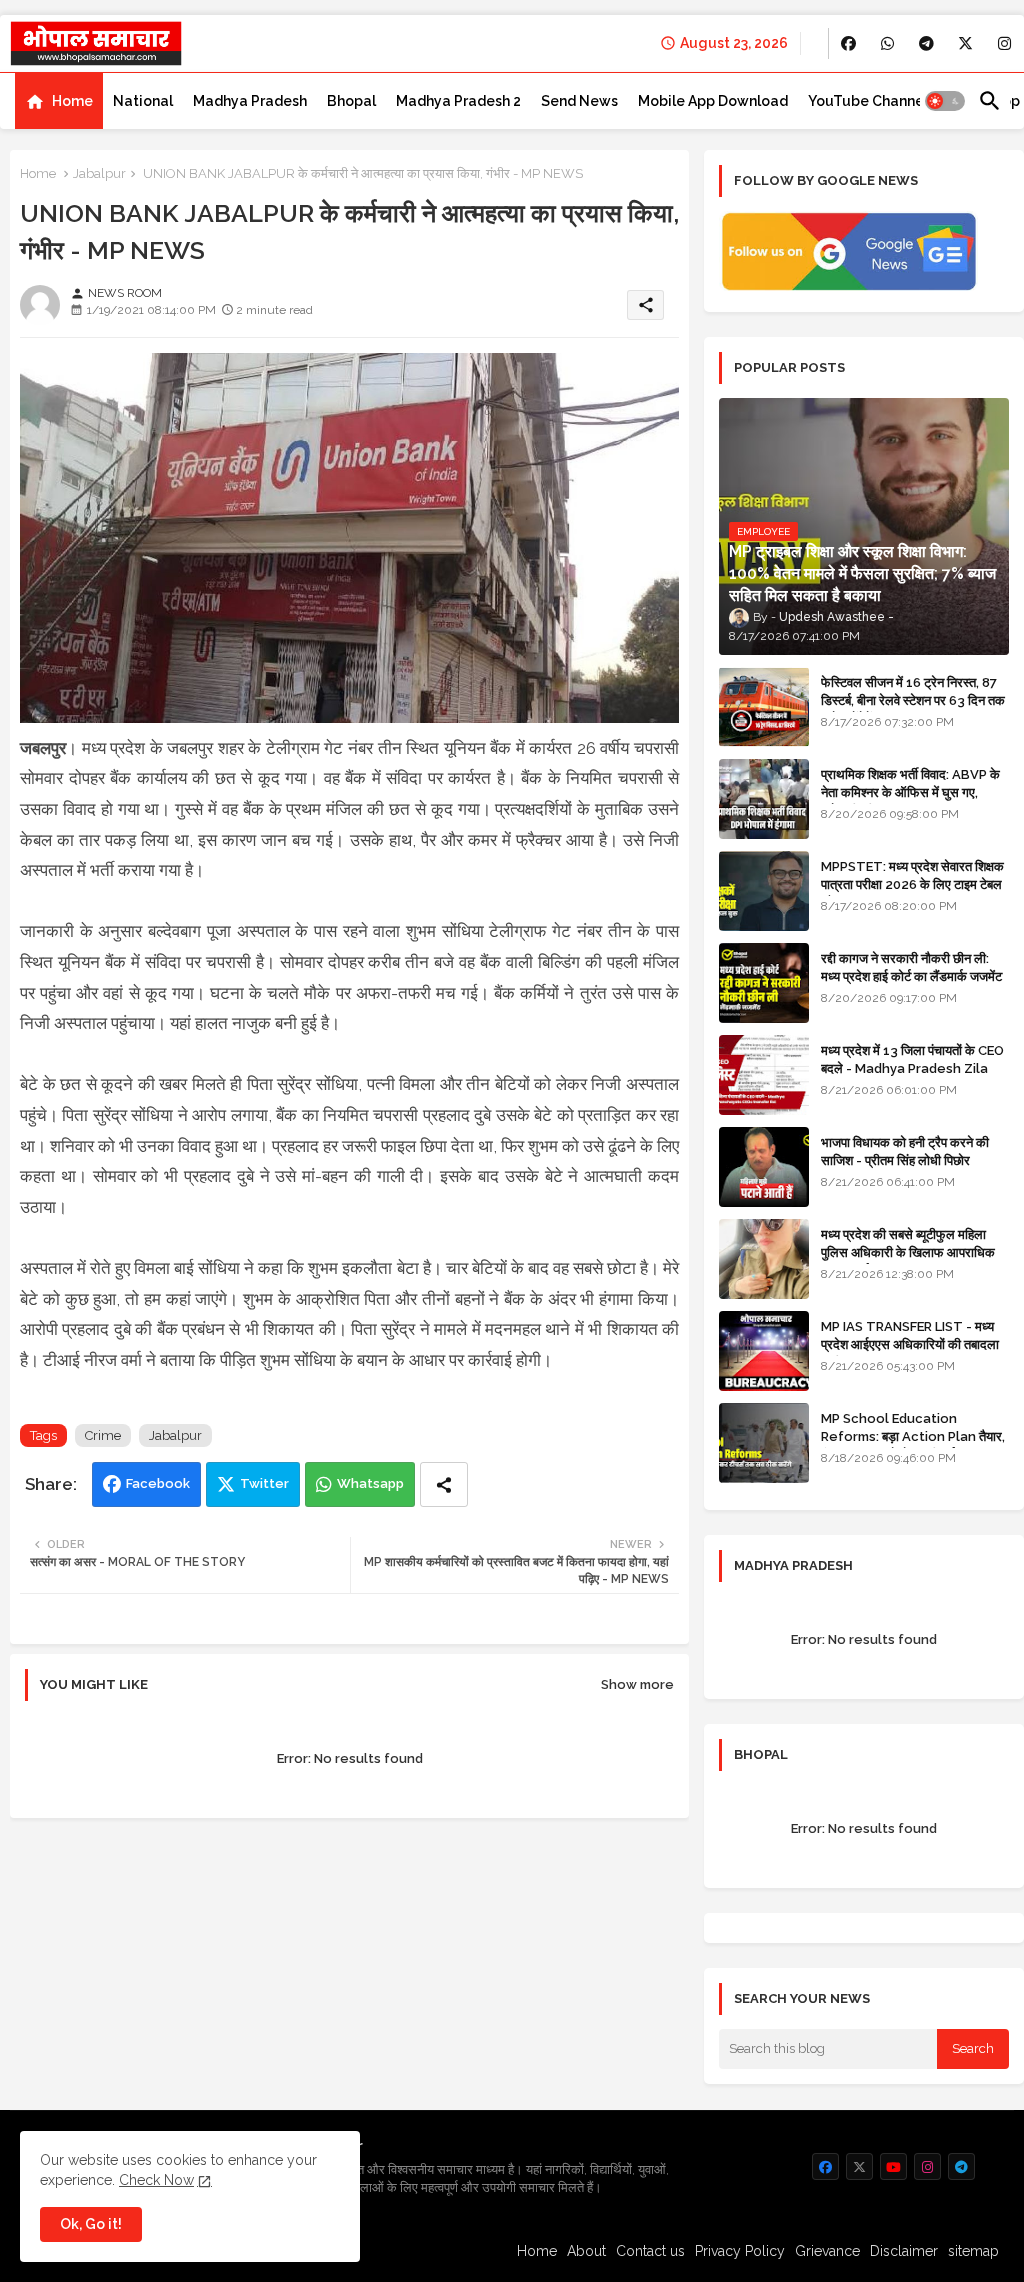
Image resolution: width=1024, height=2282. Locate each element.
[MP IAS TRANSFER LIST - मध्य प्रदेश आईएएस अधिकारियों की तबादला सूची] (764, 1351)
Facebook (158, 1483)
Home (72, 101)
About (586, 2251)
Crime (103, 1435)
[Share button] (444, 1484)
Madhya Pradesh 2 (458, 101)
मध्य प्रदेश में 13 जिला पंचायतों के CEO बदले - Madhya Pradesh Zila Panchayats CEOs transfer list (912, 1078)
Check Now (156, 2180)
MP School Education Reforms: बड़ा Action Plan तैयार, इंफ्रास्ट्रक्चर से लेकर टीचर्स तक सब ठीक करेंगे (913, 1446)
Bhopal (351, 101)
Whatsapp (370, 1483)
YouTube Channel (868, 101)
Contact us (650, 2251)
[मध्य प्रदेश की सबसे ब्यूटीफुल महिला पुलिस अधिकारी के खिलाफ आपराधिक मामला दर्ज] (764, 1259)
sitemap (973, 2251)
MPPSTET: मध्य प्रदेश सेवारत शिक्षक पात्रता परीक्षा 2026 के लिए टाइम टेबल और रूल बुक (912, 884)
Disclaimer (904, 2251)
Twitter (264, 1483)
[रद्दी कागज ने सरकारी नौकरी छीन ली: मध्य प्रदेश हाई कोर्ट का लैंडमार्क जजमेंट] (764, 983)
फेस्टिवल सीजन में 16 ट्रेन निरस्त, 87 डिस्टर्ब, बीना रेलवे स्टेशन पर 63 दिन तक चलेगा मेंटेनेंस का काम (913, 700)
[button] (945, 101)
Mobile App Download (713, 101)
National (143, 101)
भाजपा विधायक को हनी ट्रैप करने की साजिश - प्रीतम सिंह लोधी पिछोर (905, 1151)
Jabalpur (99, 173)
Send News (579, 101)
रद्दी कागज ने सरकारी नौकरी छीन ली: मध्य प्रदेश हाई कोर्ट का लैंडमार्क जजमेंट (911, 967)
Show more (637, 1684)
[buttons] (848, 43)
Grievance (827, 2251)
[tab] (59, 101)
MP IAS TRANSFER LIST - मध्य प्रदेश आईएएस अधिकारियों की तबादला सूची (910, 1344)
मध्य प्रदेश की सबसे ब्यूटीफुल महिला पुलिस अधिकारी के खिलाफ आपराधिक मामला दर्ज (908, 1252)
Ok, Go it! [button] (91, 2224)
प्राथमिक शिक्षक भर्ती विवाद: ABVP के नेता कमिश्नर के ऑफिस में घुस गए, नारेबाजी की (910, 792)
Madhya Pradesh (250, 101)
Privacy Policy (740, 2251)
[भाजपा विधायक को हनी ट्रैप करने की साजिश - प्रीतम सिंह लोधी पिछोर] (764, 1167)
